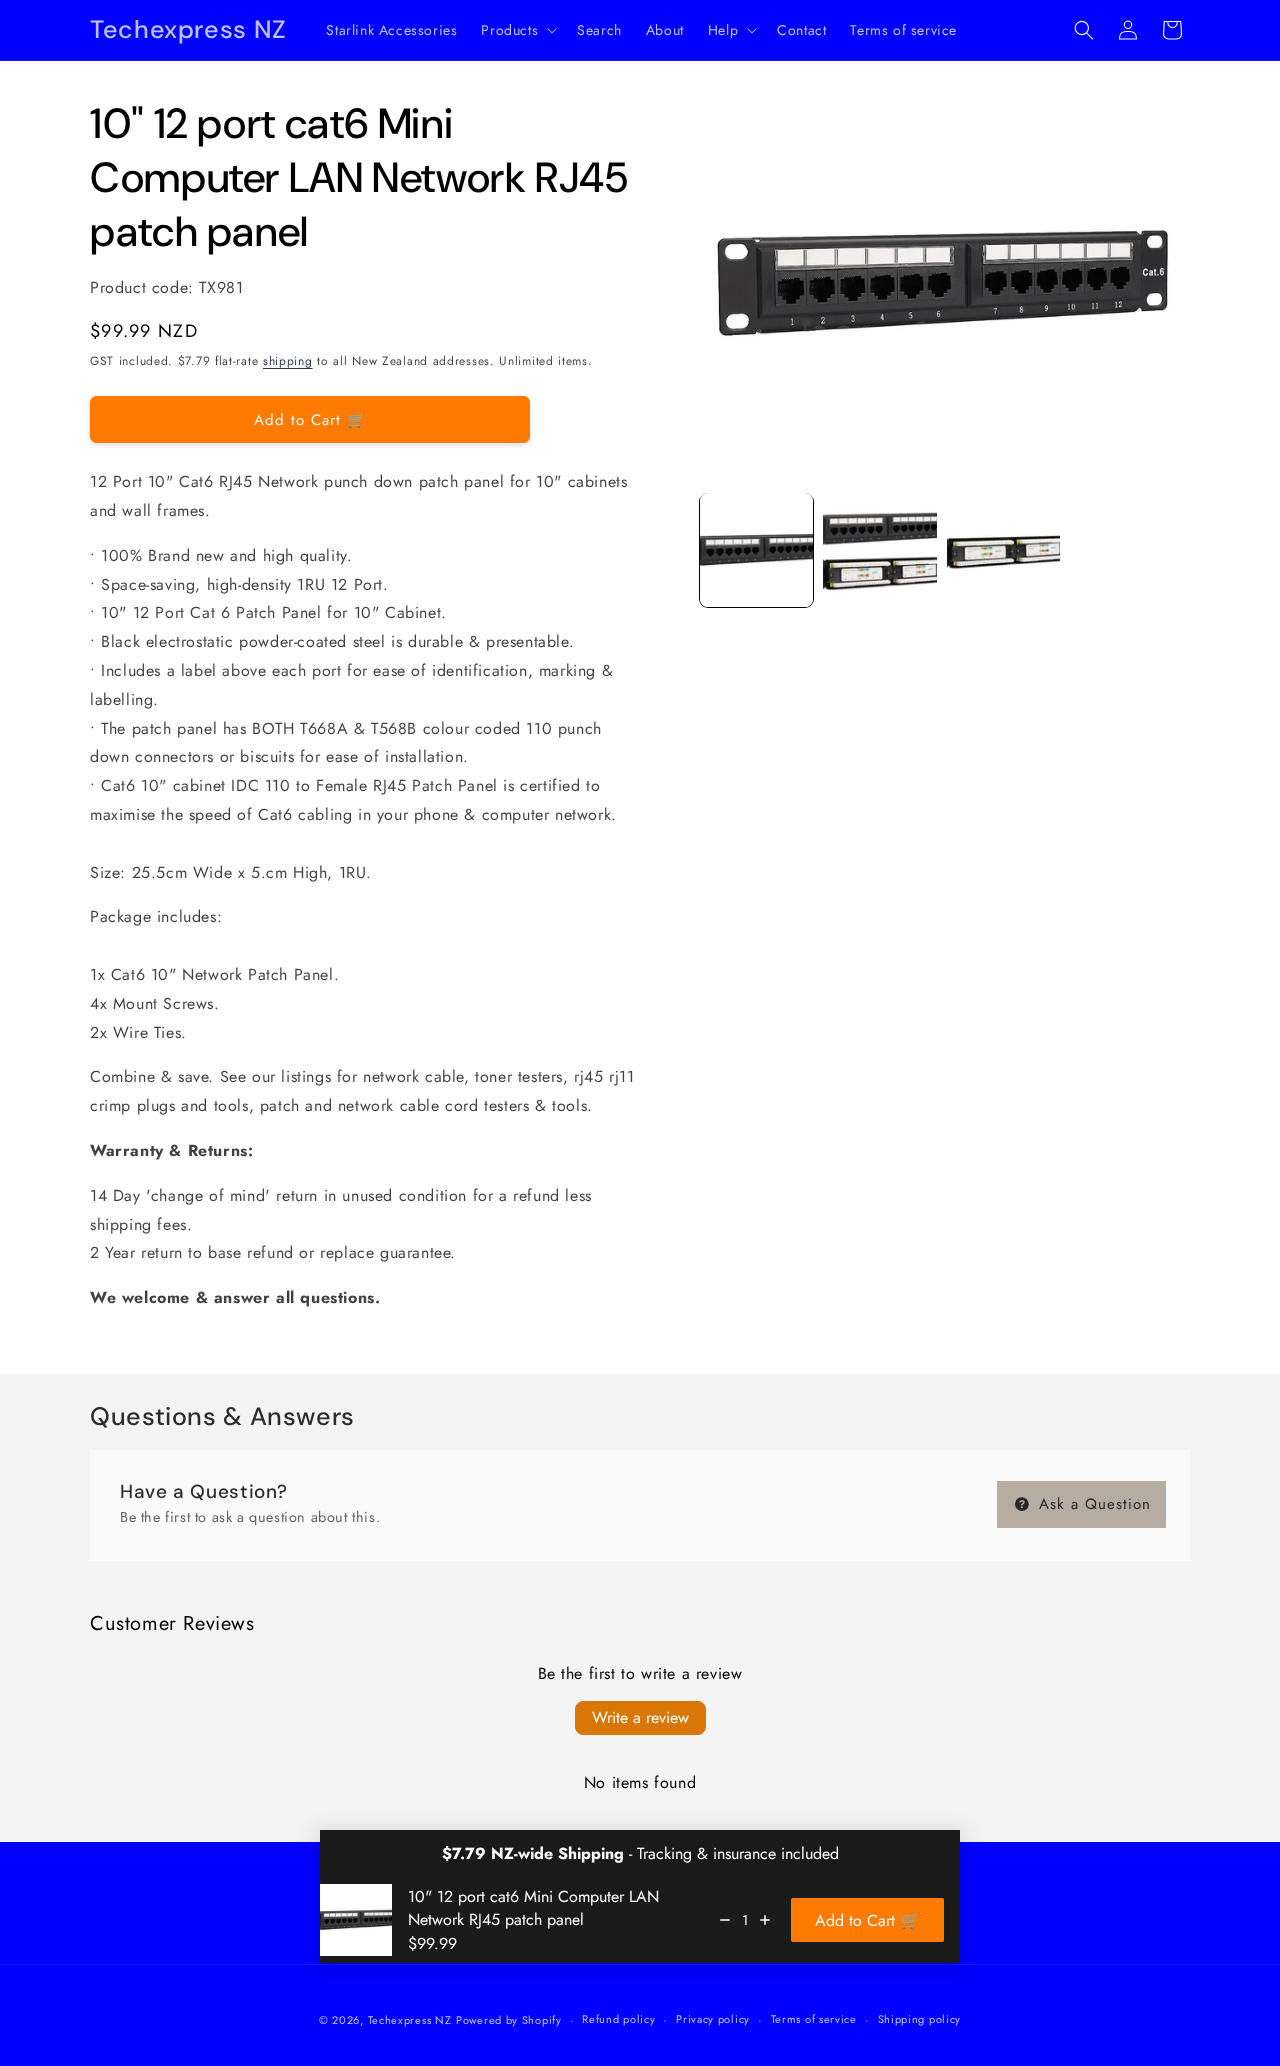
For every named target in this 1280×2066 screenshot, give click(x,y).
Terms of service (814, 2019)
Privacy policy (713, 2019)
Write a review (640, 1717)
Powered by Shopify (509, 2020)
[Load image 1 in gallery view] (756, 549)
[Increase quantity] (765, 1920)
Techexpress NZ (410, 2020)
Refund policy (618, 2019)
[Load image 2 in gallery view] (879, 549)
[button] (517, 30)
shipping (288, 361)
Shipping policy (920, 2019)
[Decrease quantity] (725, 1920)
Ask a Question (1092, 1504)
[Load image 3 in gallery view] (1003, 549)
